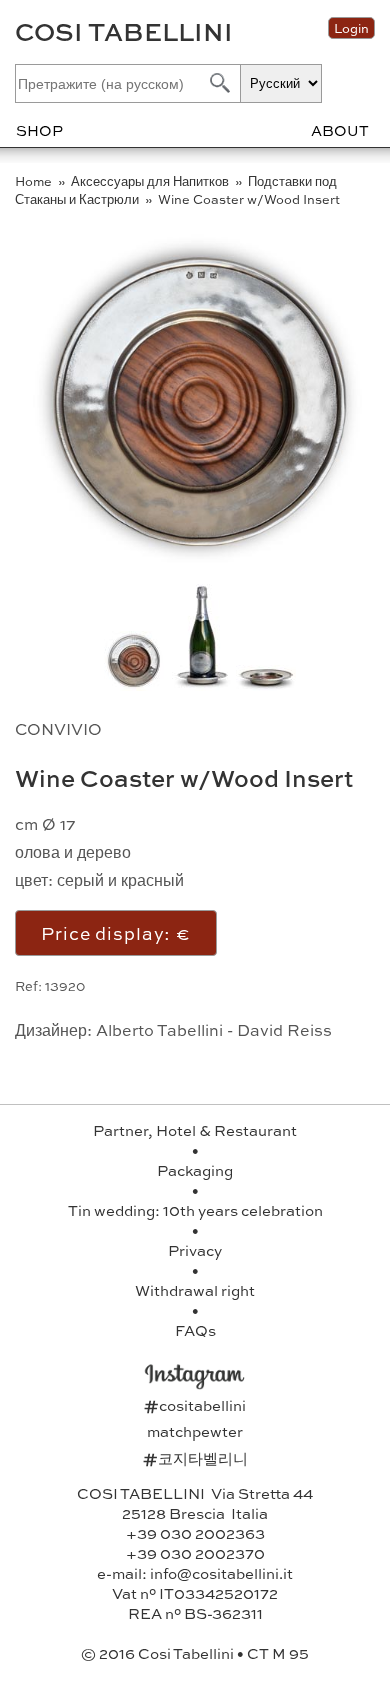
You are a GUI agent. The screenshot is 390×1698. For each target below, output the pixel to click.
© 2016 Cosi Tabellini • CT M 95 (195, 1653)
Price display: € (116, 932)
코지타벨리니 (195, 1458)
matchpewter (195, 1431)
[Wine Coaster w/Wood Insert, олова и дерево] (266, 684)
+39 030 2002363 (195, 1533)
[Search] (218, 82)
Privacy (195, 1250)
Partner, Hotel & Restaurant (195, 1130)
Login (351, 28)
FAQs (195, 1330)
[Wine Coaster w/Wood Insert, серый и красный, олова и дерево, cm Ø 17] (200, 566)
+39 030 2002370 (195, 1553)
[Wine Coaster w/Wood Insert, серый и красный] (202, 684)
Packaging (195, 1170)
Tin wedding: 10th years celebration (195, 1210)
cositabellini (195, 1405)
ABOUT (340, 130)
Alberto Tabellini (159, 1029)
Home (35, 181)
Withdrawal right (195, 1290)
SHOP (39, 130)
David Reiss (284, 1029)
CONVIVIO (58, 728)
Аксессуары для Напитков (151, 181)
